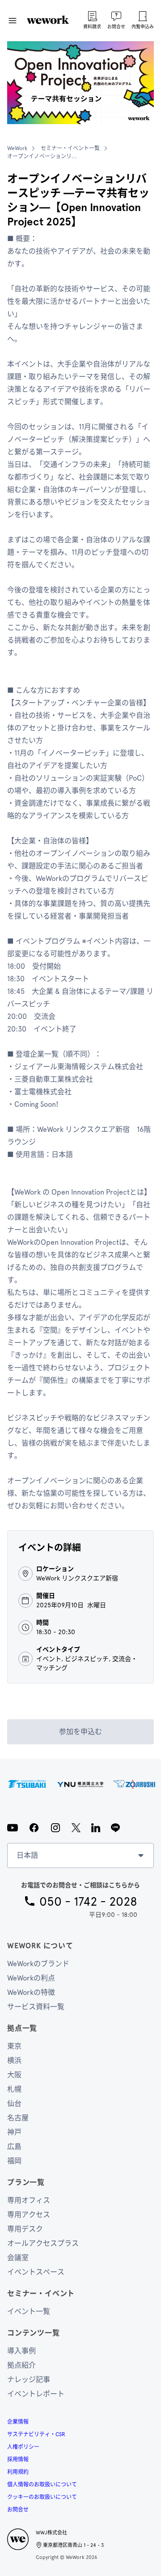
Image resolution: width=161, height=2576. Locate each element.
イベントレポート (36, 2394)
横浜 (14, 2060)
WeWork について (40, 1946)
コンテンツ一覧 (34, 2333)
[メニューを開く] (13, 21)
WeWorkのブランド (38, 1964)
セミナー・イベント (41, 2293)
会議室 (18, 2258)
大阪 (14, 2075)
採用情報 (18, 2459)
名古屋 (18, 2118)
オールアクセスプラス (43, 2243)
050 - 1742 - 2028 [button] (88, 1901)
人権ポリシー (23, 2447)
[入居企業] (80, 1784)
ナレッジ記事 (29, 2380)
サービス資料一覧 (36, 2007)
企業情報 (18, 2422)
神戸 (14, 2132)
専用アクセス (29, 2215)
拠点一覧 (22, 2028)
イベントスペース (36, 2272)
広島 (14, 2147)
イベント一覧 (29, 2311)
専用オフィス (29, 2200)
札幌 (14, 2089)
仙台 (14, 2104)
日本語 (27, 1855)
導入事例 (21, 2351)
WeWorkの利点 (31, 1978)
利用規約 (18, 2472)
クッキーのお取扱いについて (42, 2497)
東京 (14, 2046)
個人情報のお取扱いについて (42, 2485)
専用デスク (25, 2229)
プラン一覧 (26, 2182)
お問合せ (18, 2510)
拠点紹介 (21, 2365)
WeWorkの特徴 (31, 1992)
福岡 (14, 2161)
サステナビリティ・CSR (36, 2434)
